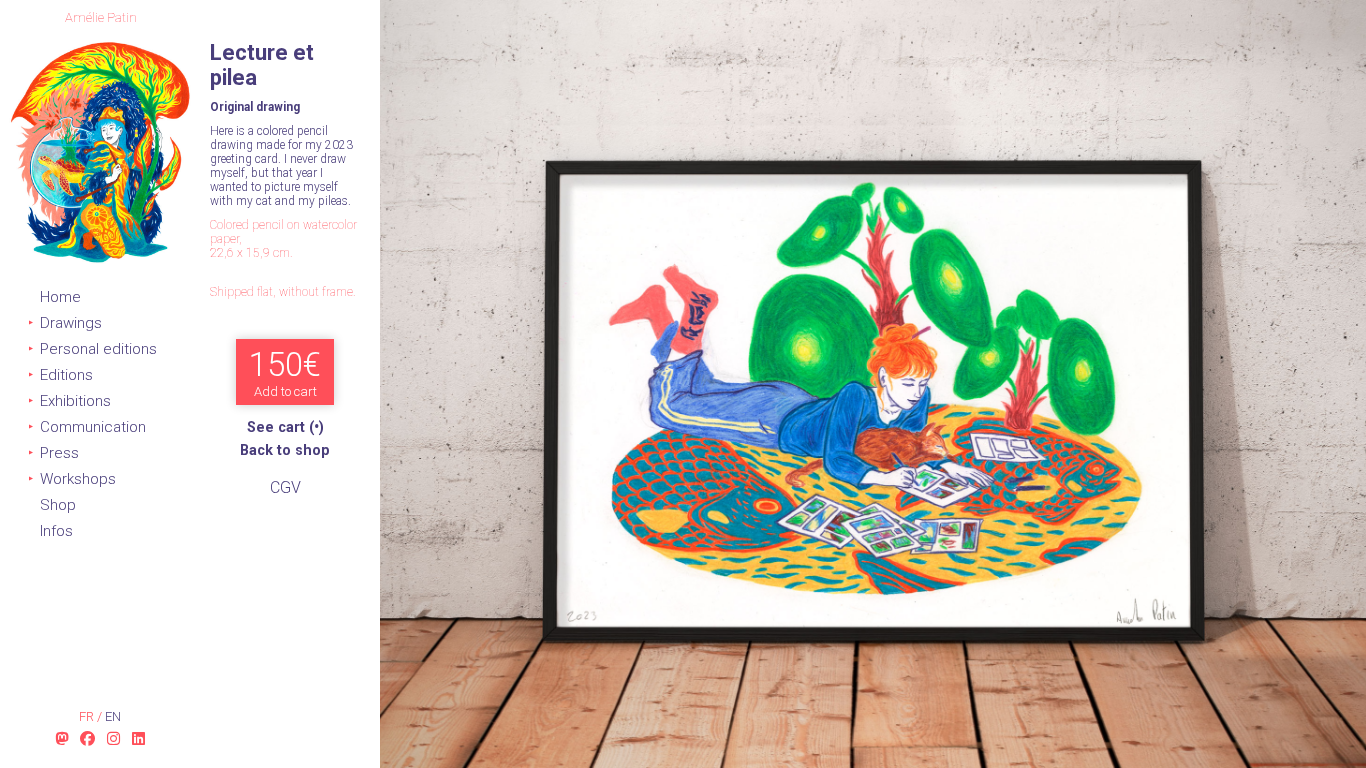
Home (60, 297)
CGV (285, 487)
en (113, 716)
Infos (56, 531)
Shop (58, 505)
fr (88, 716)
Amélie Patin (101, 17)
